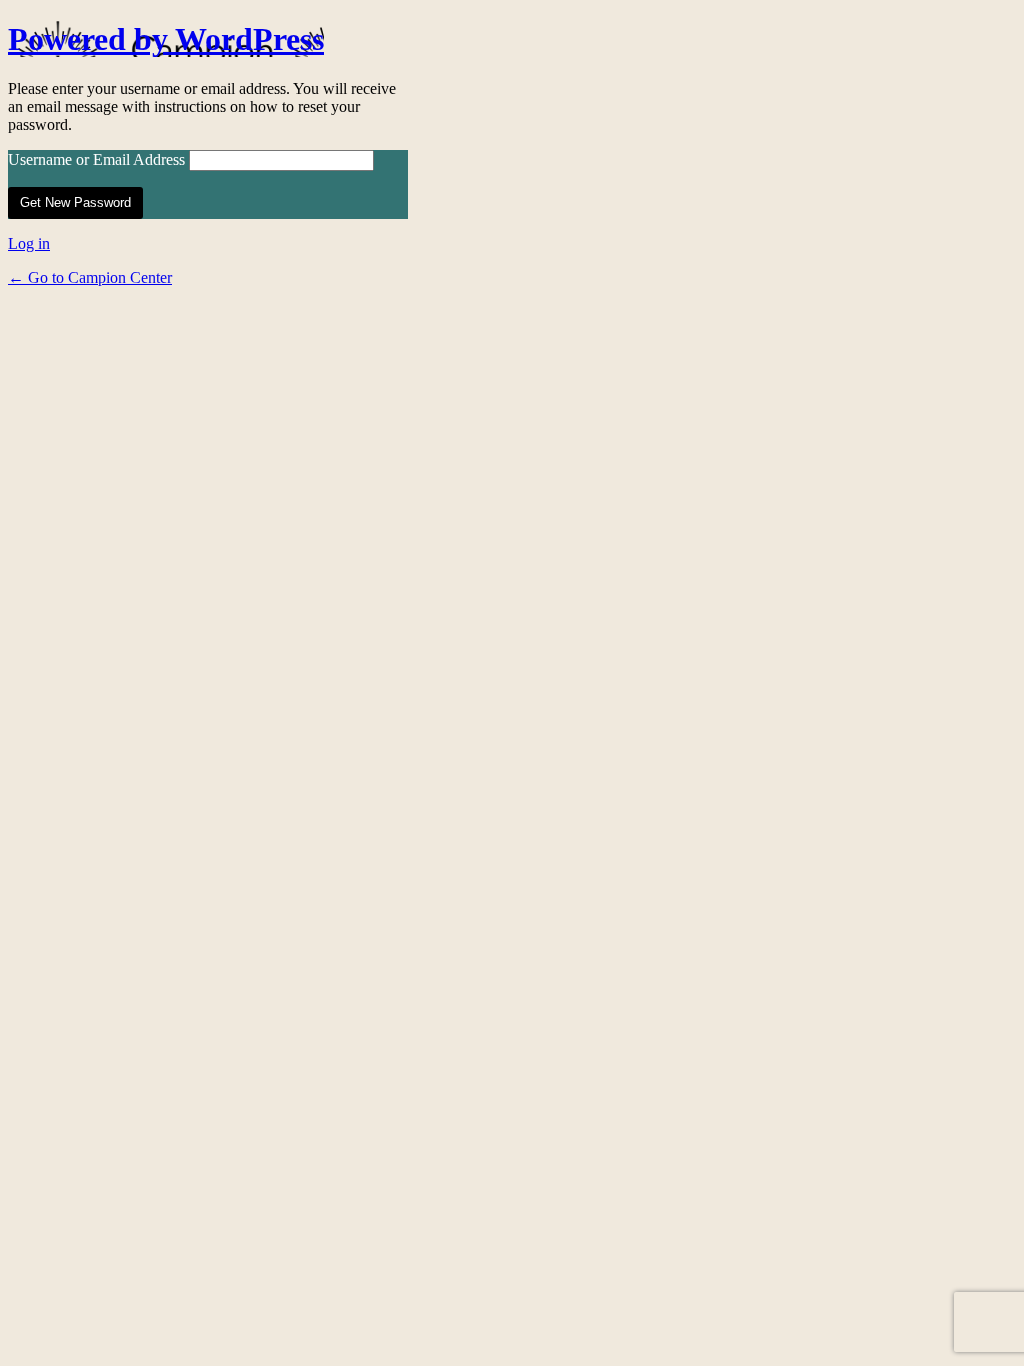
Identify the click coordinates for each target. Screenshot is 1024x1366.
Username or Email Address (96, 159)
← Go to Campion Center (90, 277)
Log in (29, 243)
